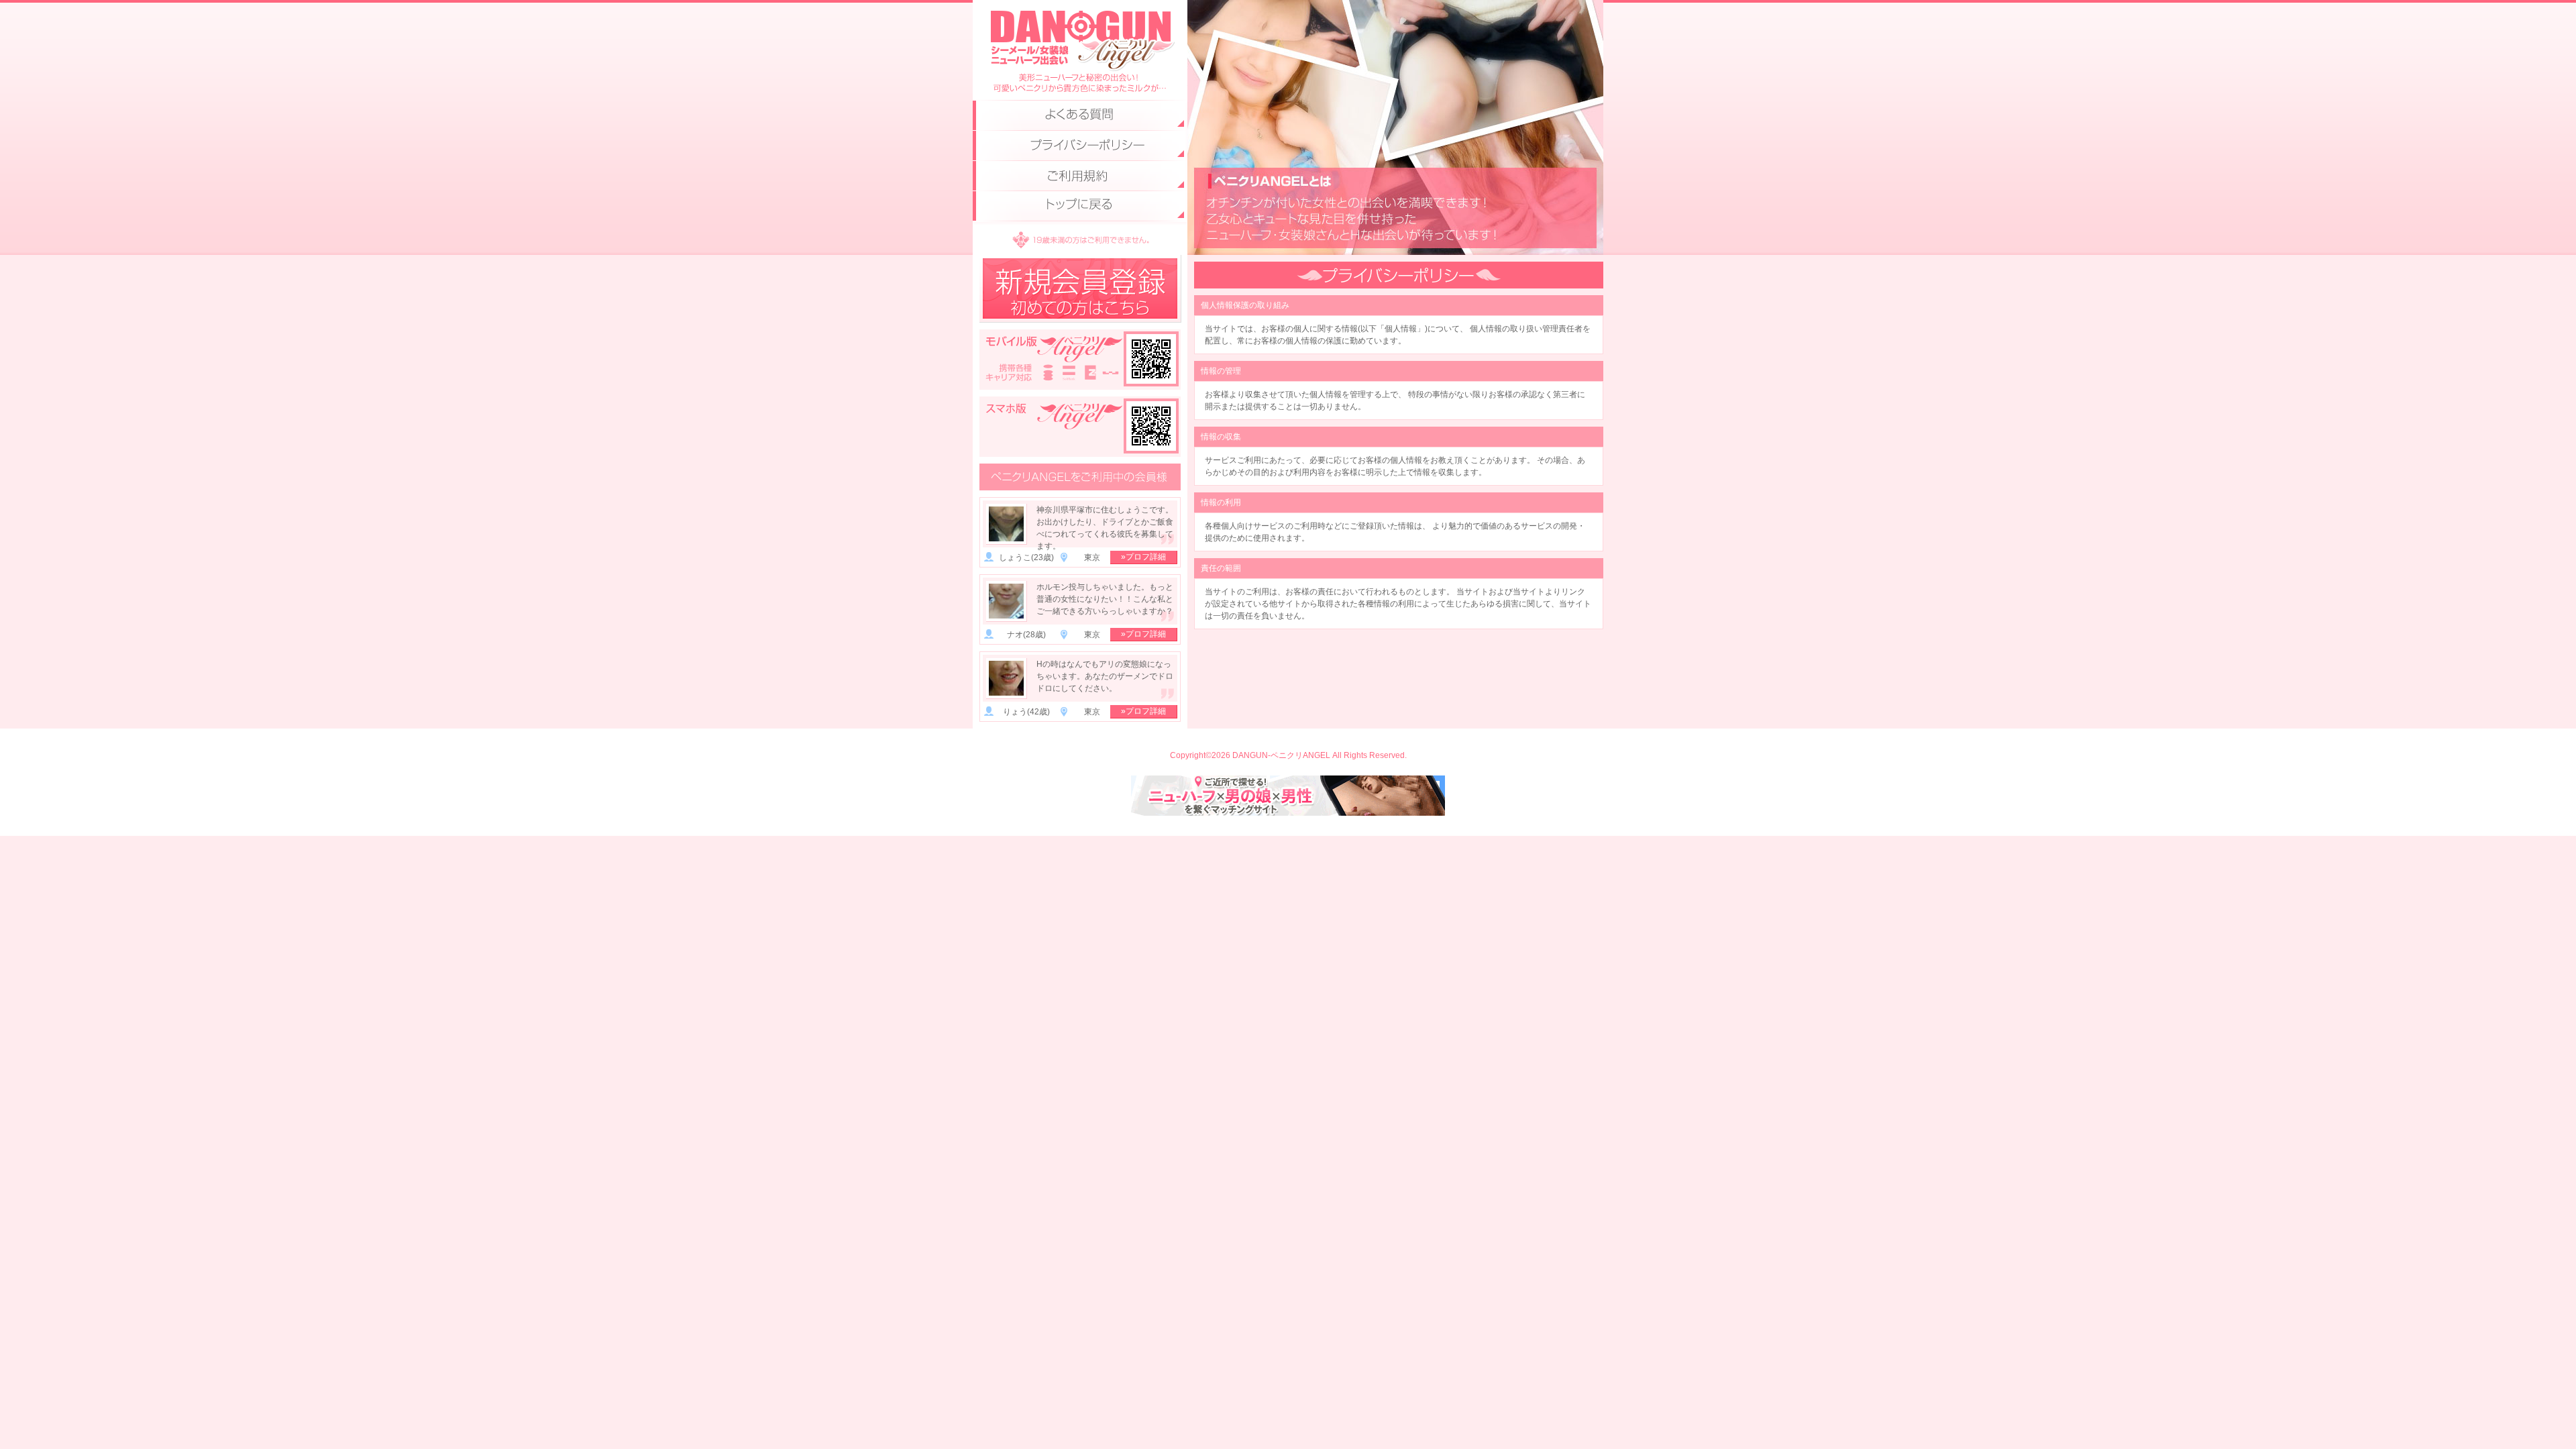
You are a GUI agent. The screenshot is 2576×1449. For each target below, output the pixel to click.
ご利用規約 (1080, 176)
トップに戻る (1080, 206)
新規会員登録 (1080, 289)
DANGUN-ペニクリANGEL (1080, 37)
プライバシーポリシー (1080, 146)
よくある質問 (1080, 116)
